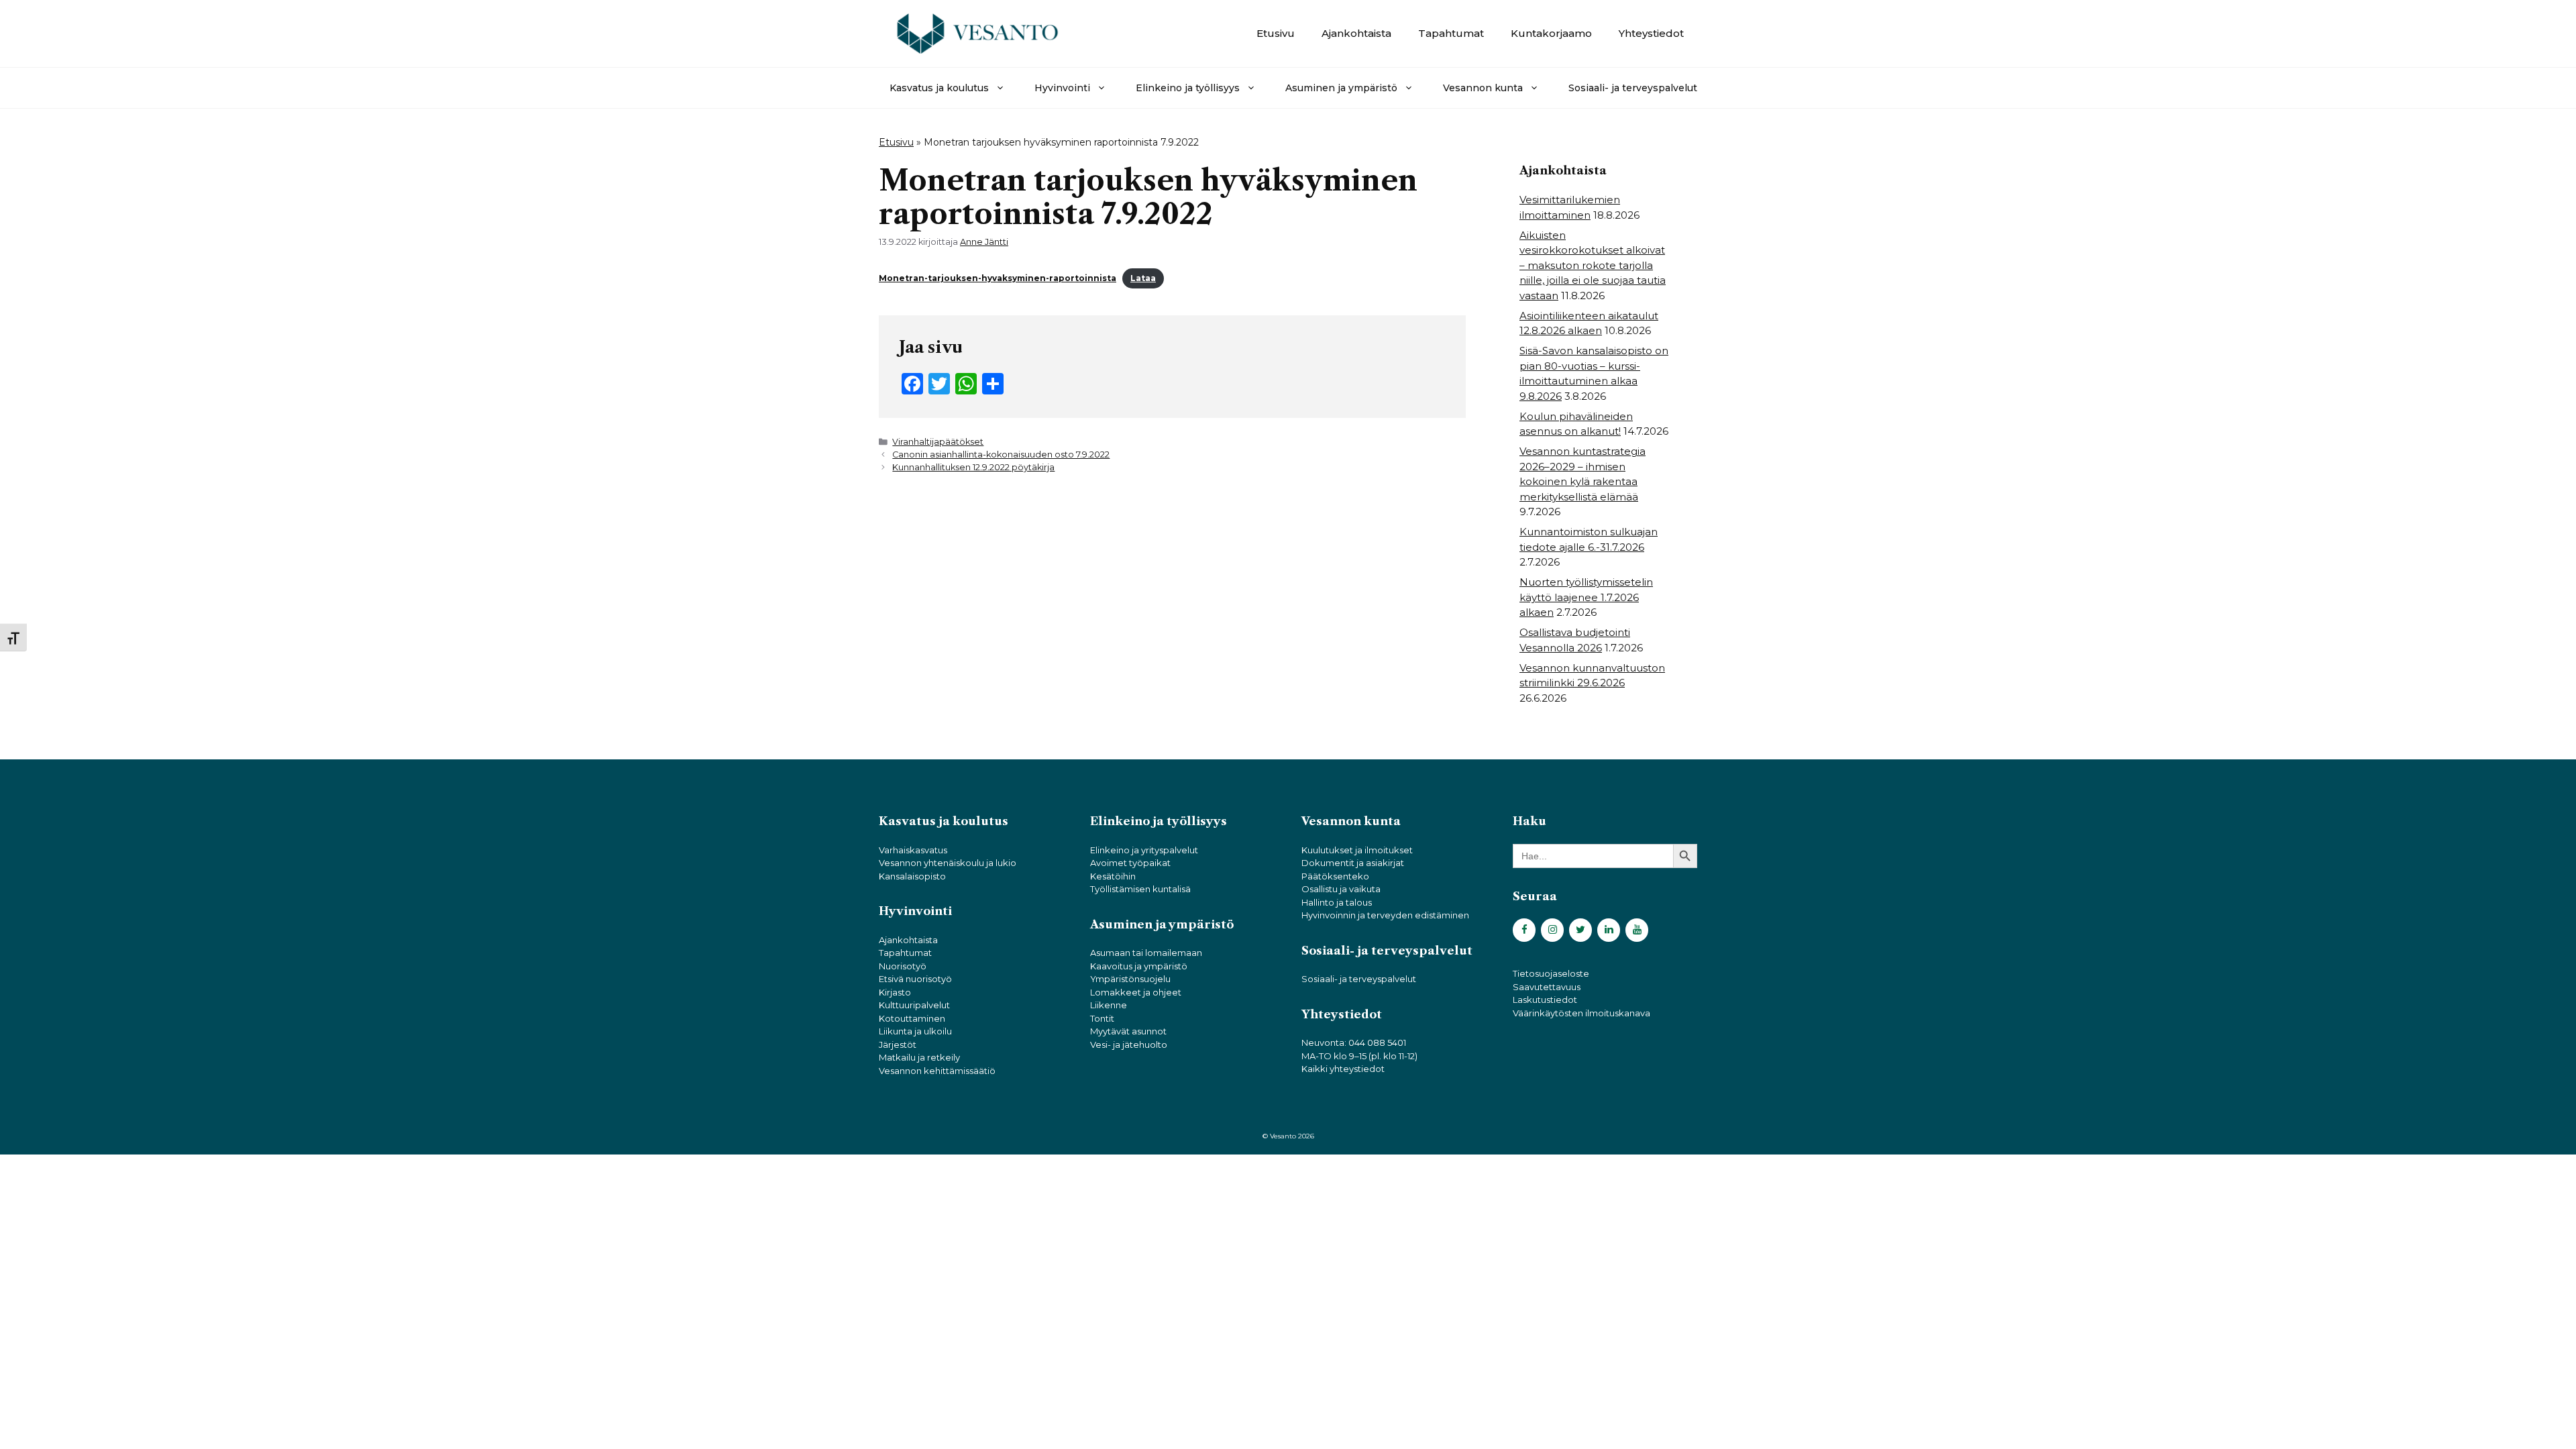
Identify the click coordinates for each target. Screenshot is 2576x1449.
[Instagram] (1552, 930)
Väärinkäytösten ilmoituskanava (1581, 1013)
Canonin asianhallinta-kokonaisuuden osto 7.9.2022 (1001, 454)
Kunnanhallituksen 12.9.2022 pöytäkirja (973, 467)
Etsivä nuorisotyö (915, 979)
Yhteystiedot (1651, 33)
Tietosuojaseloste (1551, 973)
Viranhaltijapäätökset (938, 442)
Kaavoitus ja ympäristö (1139, 966)
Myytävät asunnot (1128, 1031)
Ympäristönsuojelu (1130, 979)
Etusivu (1276, 33)
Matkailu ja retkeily (919, 1057)
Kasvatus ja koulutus (939, 88)
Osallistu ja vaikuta (1341, 889)
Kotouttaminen (912, 1018)
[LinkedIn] (1609, 930)
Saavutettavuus (1547, 987)
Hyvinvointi (1062, 88)
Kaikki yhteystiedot (1343, 1069)
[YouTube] (1637, 930)
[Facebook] (1524, 930)
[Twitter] (1580, 930)
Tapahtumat (1451, 33)
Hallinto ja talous (1337, 902)
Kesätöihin (1113, 876)
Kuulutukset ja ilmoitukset (1357, 850)
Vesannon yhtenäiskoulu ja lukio (948, 863)
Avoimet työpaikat (1130, 863)
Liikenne (1109, 1005)
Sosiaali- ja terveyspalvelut (1633, 88)
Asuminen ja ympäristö (1341, 88)
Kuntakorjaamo (1551, 33)
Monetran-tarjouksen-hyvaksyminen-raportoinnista (998, 278)
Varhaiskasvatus (913, 850)
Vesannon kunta (1483, 88)
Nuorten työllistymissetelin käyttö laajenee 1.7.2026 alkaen (1586, 597)
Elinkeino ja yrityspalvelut (1144, 850)
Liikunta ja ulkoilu (915, 1031)
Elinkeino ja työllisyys (1188, 88)
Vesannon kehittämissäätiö (937, 1071)
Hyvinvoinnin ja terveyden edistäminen (1385, 915)
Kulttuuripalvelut (914, 1005)
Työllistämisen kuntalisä (1140, 889)
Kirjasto (895, 992)
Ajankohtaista (1356, 33)
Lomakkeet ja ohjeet (1136, 992)
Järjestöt (898, 1044)
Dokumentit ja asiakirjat (1353, 863)
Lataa (1143, 278)
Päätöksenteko (1335, 876)
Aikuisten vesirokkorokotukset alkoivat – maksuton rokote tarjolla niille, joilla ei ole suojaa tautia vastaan (1593, 265)
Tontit (1102, 1018)
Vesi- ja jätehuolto (1129, 1044)
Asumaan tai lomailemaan (1146, 953)
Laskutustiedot (1545, 1000)
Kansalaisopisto (912, 876)
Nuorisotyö (903, 966)
